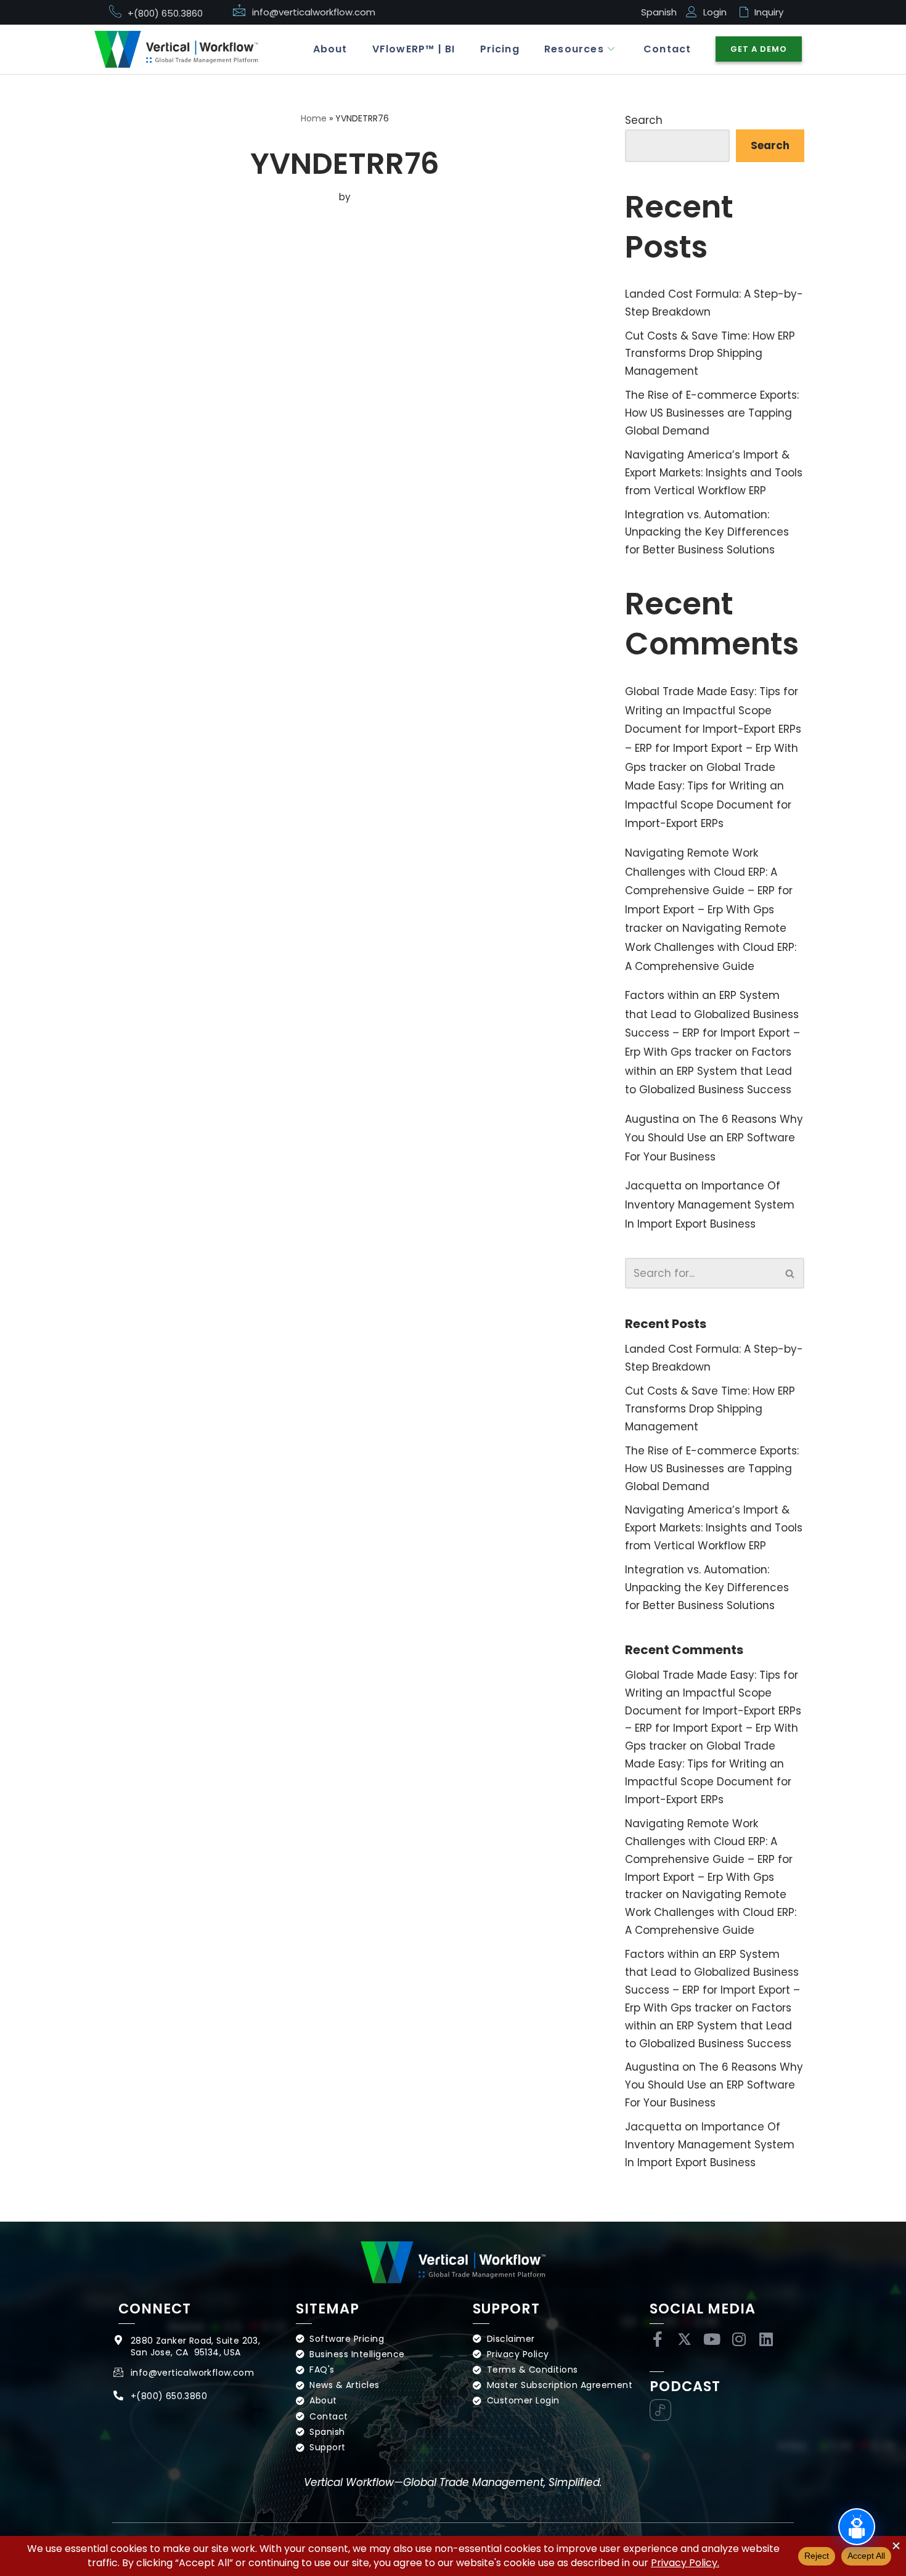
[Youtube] (712, 2339)
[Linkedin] (766, 2339)
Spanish (659, 12)
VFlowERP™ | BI (414, 49)
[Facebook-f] (657, 2339)
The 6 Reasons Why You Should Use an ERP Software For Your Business (714, 1138)
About (330, 49)
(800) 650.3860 (172, 2396)
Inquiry (769, 12)
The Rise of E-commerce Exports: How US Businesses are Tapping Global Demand (712, 413)
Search (644, 120)
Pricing (500, 49)
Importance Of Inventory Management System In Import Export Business (710, 1204)
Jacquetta (653, 1186)
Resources (574, 49)
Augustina (652, 1119)
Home (314, 118)
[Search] (790, 1273)
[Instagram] (739, 2339)
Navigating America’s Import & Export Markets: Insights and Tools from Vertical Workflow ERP (714, 473)
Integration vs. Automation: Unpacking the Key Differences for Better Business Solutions (707, 532)
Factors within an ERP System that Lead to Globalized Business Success (708, 1071)
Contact (667, 49)
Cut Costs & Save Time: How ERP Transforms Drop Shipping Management (710, 354)
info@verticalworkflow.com (314, 12)
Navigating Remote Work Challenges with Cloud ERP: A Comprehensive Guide (711, 947)
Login (715, 12)
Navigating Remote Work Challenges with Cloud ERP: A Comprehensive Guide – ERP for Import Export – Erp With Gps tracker (709, 891)
